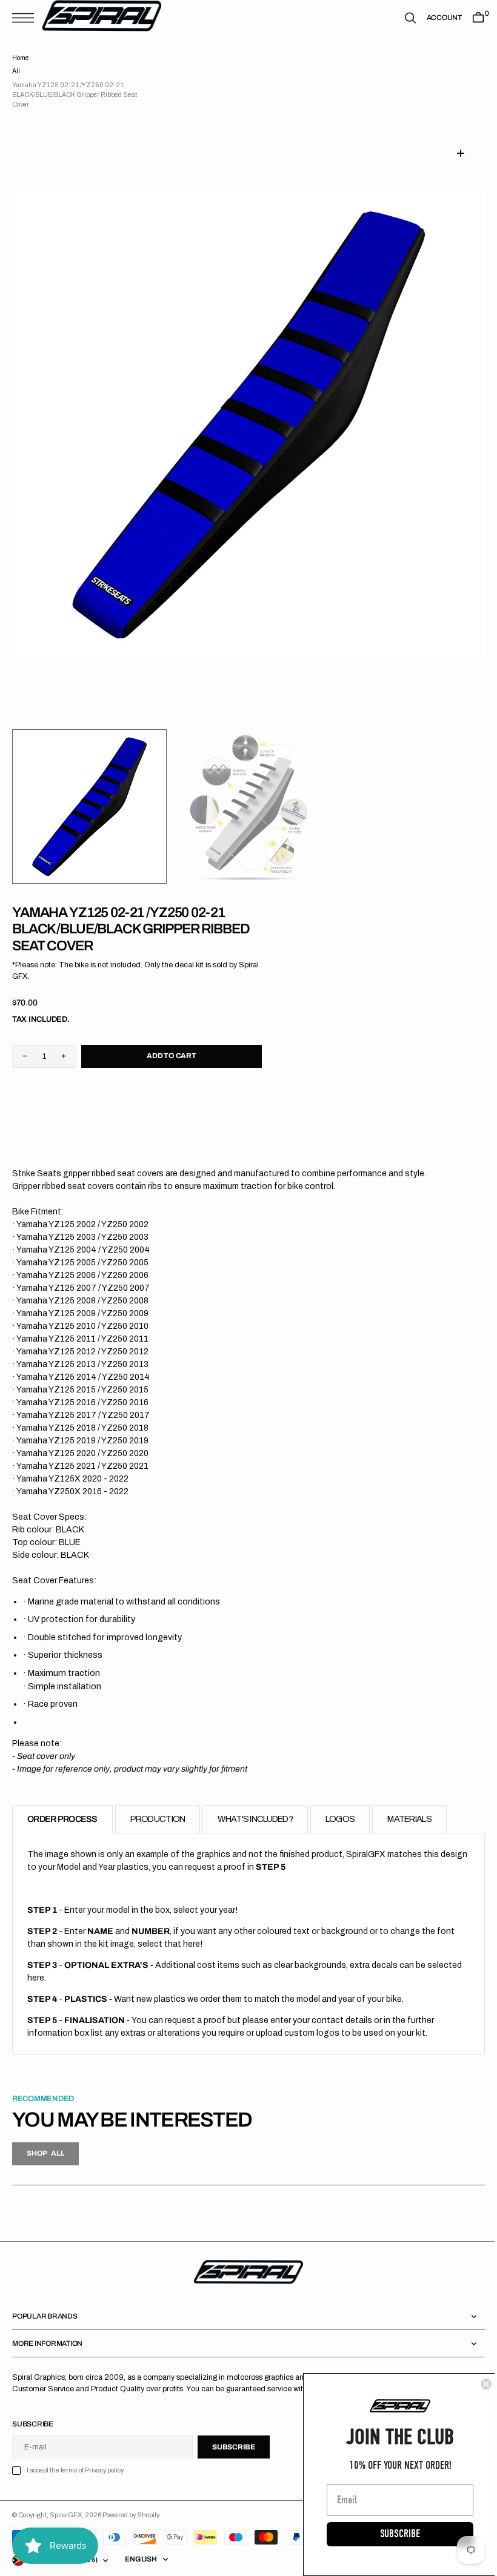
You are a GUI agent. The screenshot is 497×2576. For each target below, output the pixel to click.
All (16, 71)
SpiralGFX (66, 2515)
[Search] (401, 18)
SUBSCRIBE (391, 2534)
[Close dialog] (477, 2384)
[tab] (62, 1819)
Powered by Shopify (131, 2515)
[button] (26, 18)
